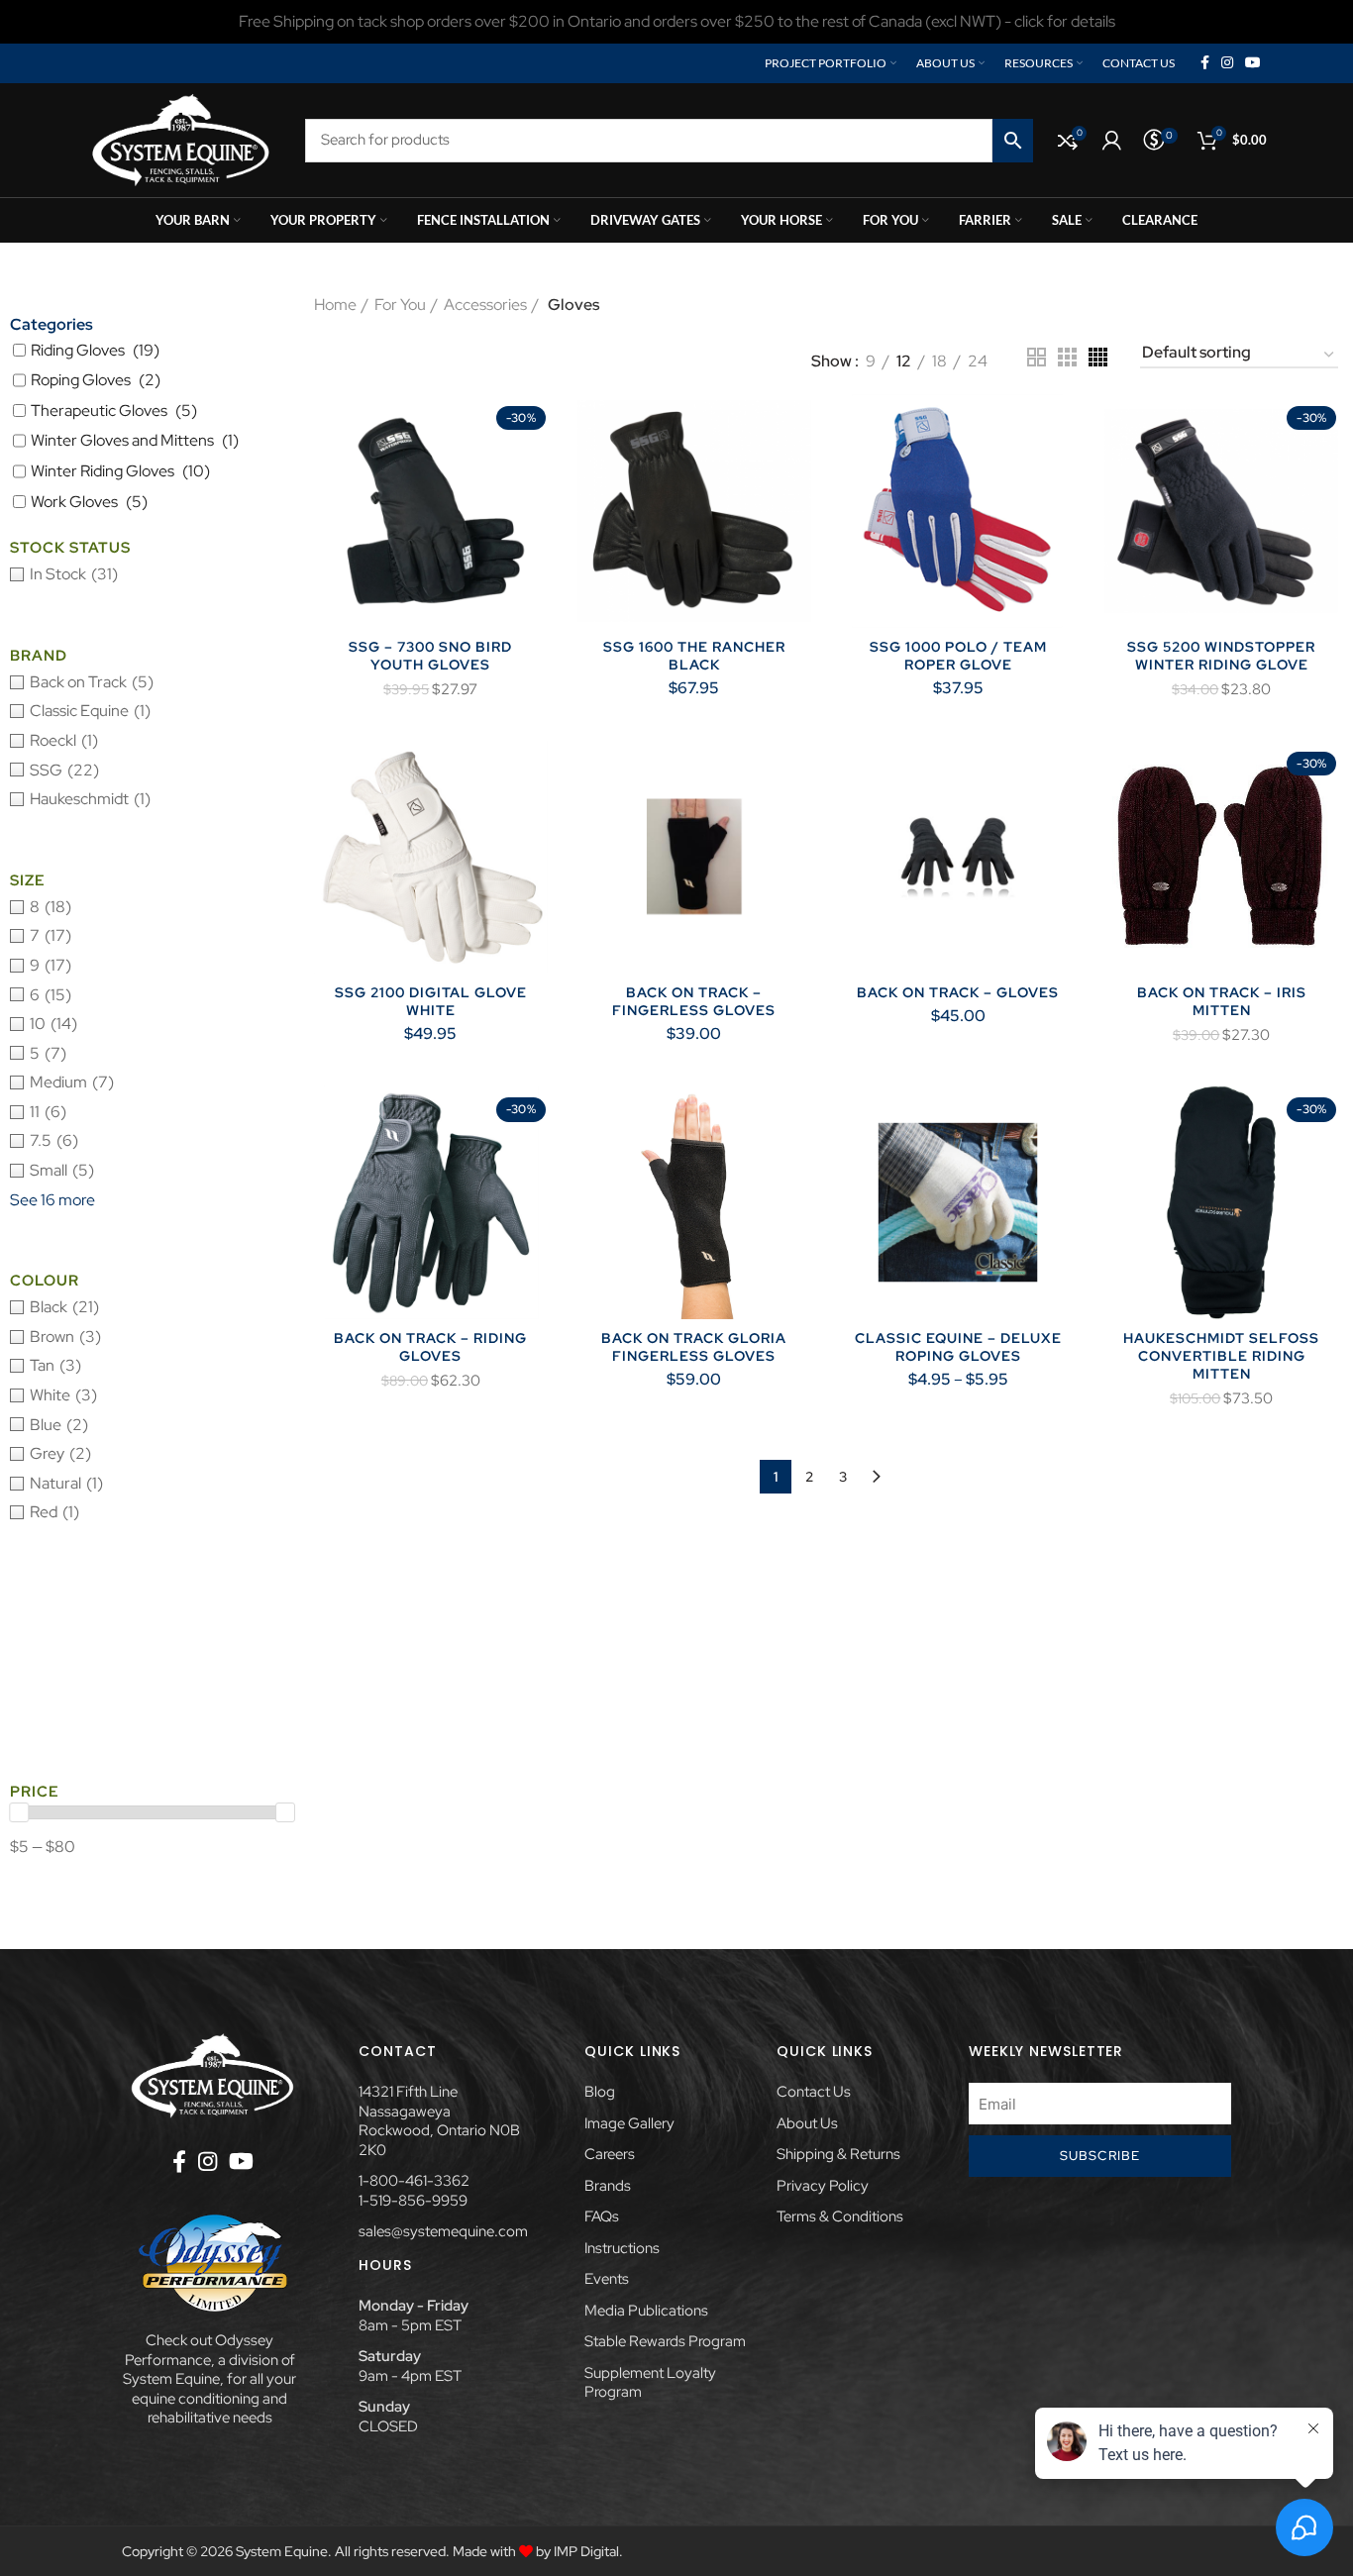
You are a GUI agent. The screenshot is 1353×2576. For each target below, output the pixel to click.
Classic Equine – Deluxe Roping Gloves (958, 1347)
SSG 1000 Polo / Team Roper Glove (958, 656)
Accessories (485, 305)
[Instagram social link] (1227, 63)
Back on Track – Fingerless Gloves (694, 1001)
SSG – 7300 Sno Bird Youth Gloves (430, 656)
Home (335, 305)
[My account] (1112, 141)
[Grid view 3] (1067, 357)
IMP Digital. (588, 2551)
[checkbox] (152, 574)
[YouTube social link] (1253, 63)
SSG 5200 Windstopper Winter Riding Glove (1221, 656)
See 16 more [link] (52, 1200)
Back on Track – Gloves (958, 992)
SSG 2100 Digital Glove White (431, 1001)
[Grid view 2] (1037, 357)
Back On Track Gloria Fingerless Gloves (694, 1347)
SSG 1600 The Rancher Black (694, 656)
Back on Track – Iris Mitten (1222, 1001)
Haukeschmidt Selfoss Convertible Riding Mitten (1221, 1356)
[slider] (19, 1812)
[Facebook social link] (1205, 63)
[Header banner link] (676, 22)
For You (400, 305)
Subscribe (1100, 2156)
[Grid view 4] (1098, 357)
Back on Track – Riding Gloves (430, 1347)
